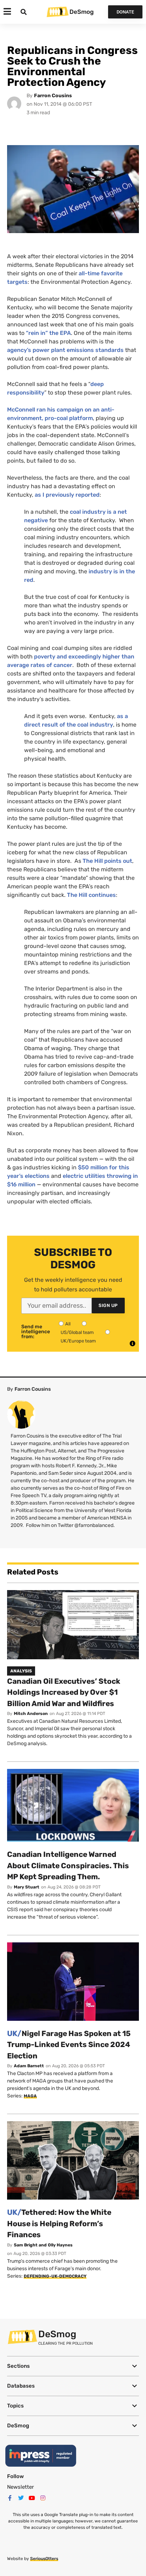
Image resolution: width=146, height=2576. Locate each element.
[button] (73, 2366)
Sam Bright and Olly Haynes (43, 2245)
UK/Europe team (78, 1341)
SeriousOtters (44, 2559)
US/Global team (77, 1332)
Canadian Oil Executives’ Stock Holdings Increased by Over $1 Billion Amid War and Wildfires (64, 1692)
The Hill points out (107, 861)
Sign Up (108, 1305)
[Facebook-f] (10, 2498)
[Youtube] (32, 2498)
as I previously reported (67, 495)
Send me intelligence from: (36, 1332)
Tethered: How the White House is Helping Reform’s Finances (59, 2223)
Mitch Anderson (31, 1714)
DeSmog (82, 12)
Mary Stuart (27, 1887)
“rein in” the (48, 333)
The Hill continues (91, 895)
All (68, 1324)
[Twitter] (21, 2498)
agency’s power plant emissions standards (65, 350)
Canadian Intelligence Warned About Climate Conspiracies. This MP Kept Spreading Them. (68, 1865)
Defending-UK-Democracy (55, 2276)
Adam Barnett (29, 2066)
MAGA (30, 2096)
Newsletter (21, 2487)
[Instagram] (43, 2498)
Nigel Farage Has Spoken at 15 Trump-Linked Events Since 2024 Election (69, 2045)
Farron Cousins (53, 96)
